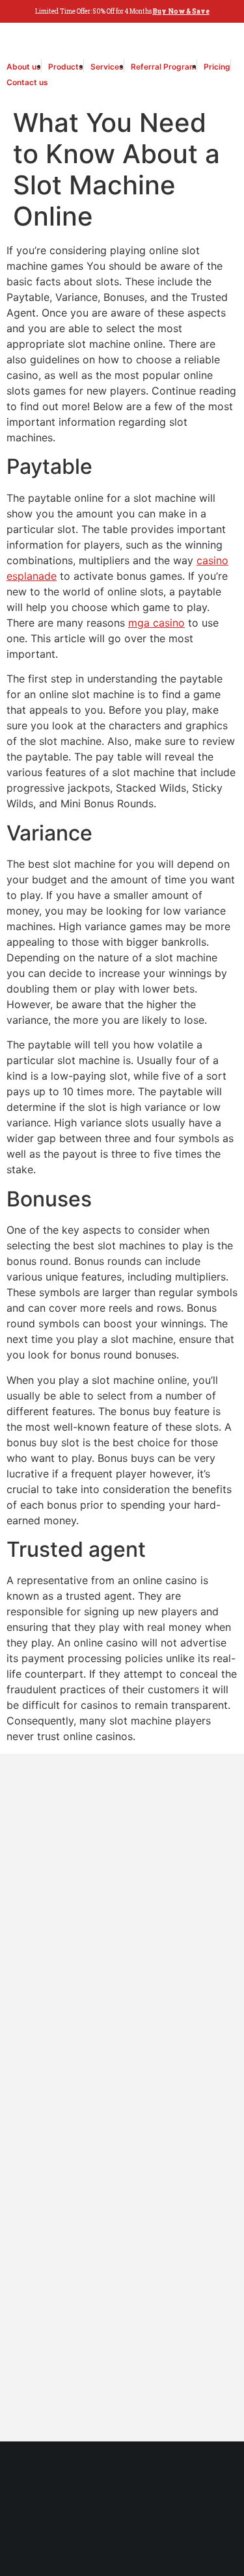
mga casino (156, 623)
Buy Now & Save (181, 11)
